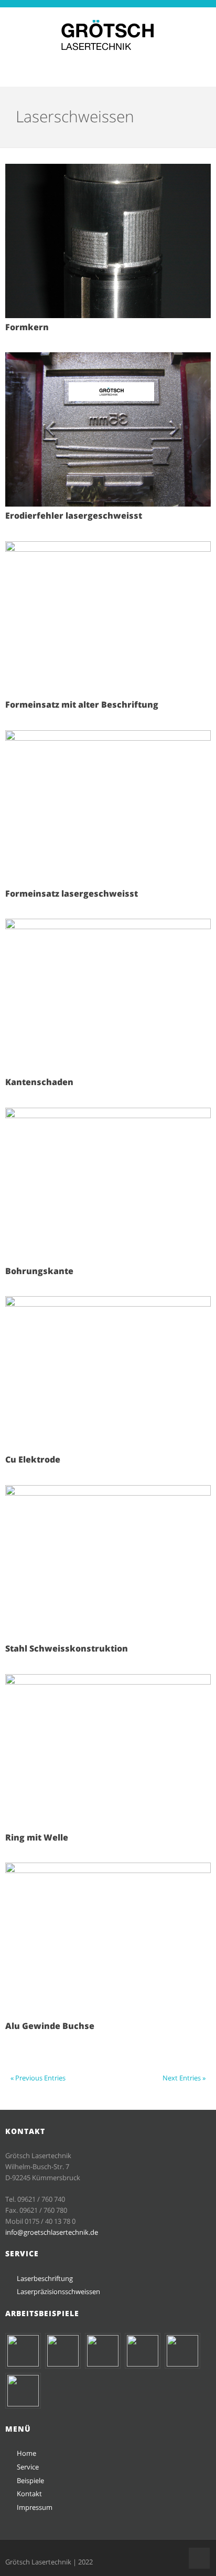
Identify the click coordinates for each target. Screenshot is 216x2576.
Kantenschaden (39, 1082)
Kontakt (29, 2494)
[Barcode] (23, 2364)
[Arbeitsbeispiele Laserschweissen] (143, 2364)
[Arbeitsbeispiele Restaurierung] (23, 2404)
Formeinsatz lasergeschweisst (72, 893)
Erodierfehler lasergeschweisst (74, 516)
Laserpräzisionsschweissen (58, 2291)
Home (26, 2453)
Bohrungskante (39, 1271)
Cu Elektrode (33, 1459)
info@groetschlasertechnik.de (52, 2232)
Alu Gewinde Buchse (50, 2026)
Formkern (27, 327)
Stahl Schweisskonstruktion (67, 1648)
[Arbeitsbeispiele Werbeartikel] (63, 2364)
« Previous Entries (38, 2078)
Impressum (35, 2507)
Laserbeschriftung (45, 2278)
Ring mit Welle (37, 1837)
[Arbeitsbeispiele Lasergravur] (103, 2364)
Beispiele (30, 2480)
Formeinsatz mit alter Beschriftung (82, 705)
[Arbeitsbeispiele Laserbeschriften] (182, 2364)
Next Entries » (184, 2078)
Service (28, 2467)
